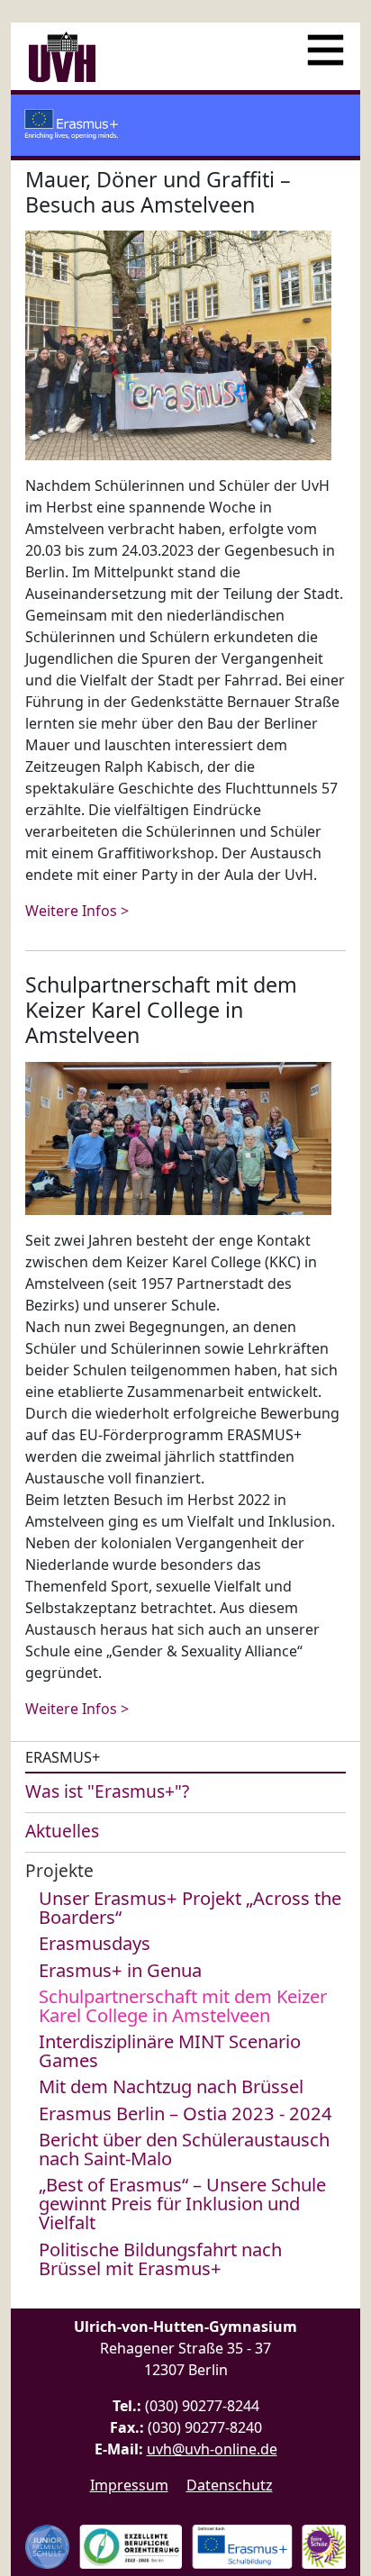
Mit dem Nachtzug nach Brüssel (171, 2086)
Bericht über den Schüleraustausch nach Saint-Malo (184, 2149)
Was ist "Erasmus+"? (107, 1791)
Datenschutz (230, 2485)
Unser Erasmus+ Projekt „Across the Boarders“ (190, 1907)
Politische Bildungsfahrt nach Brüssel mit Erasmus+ (160, 2259)
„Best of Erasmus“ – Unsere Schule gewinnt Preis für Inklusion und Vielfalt (182, 2203)
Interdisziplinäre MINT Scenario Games (170, 2050)
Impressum (129, 2485)
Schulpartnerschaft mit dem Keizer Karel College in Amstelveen (183, 2005)
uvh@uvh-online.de (212, 2449)
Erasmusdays (95, 1943)
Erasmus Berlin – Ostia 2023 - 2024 (185, 2113)
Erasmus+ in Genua (120, 1970)
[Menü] (326, 43)
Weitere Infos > (77, 911)
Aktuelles (62, 1831)
